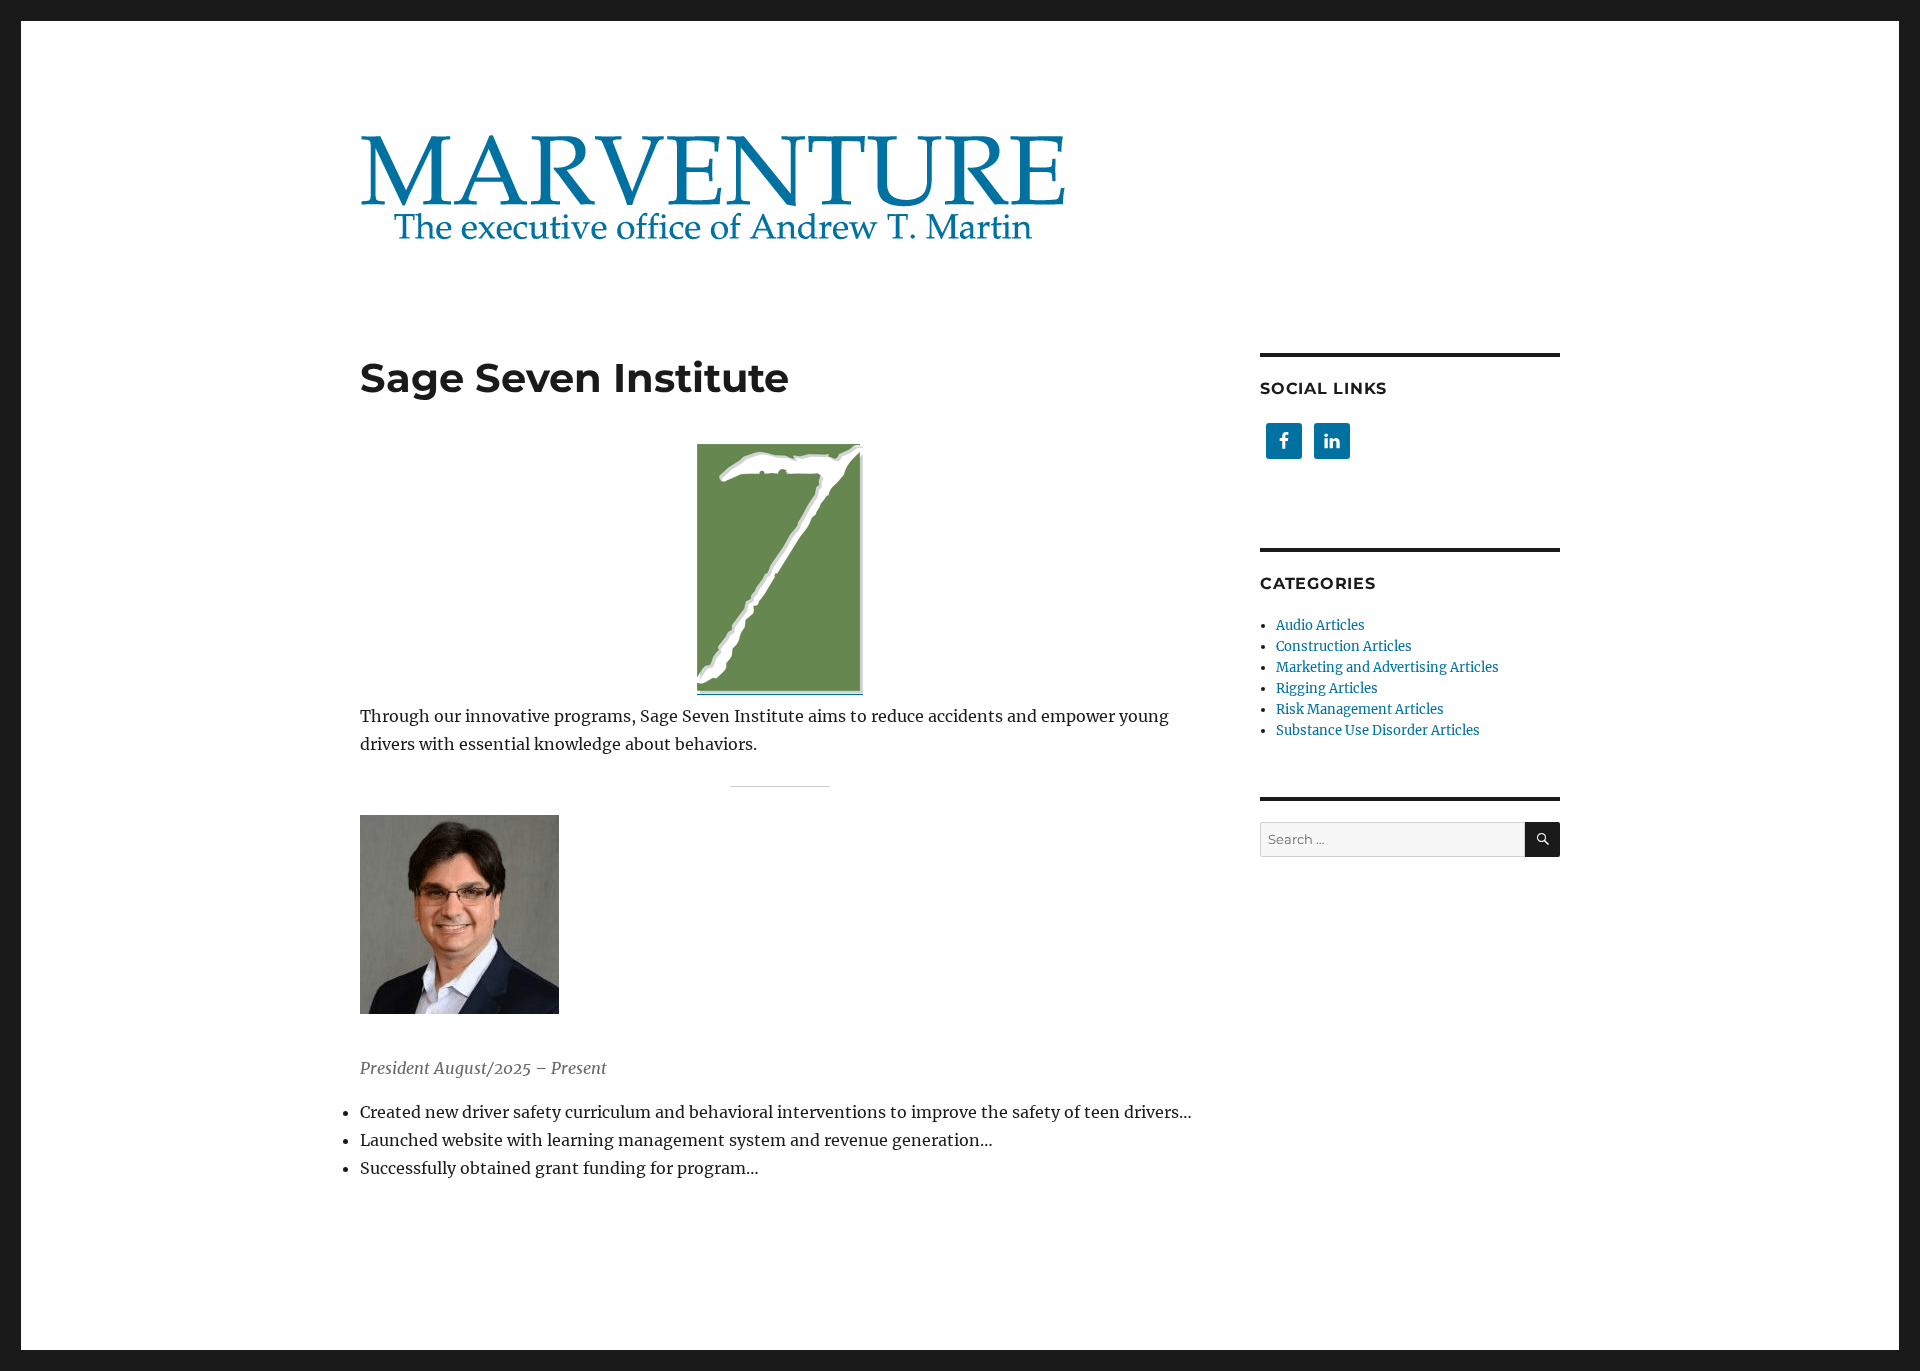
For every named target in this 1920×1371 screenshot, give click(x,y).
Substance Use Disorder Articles (1378, 730)
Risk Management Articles (1360, 709)
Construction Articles (1344, 646)
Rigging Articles (1327, 688)
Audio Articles (1320, 625)
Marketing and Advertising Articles (1387, 667)
